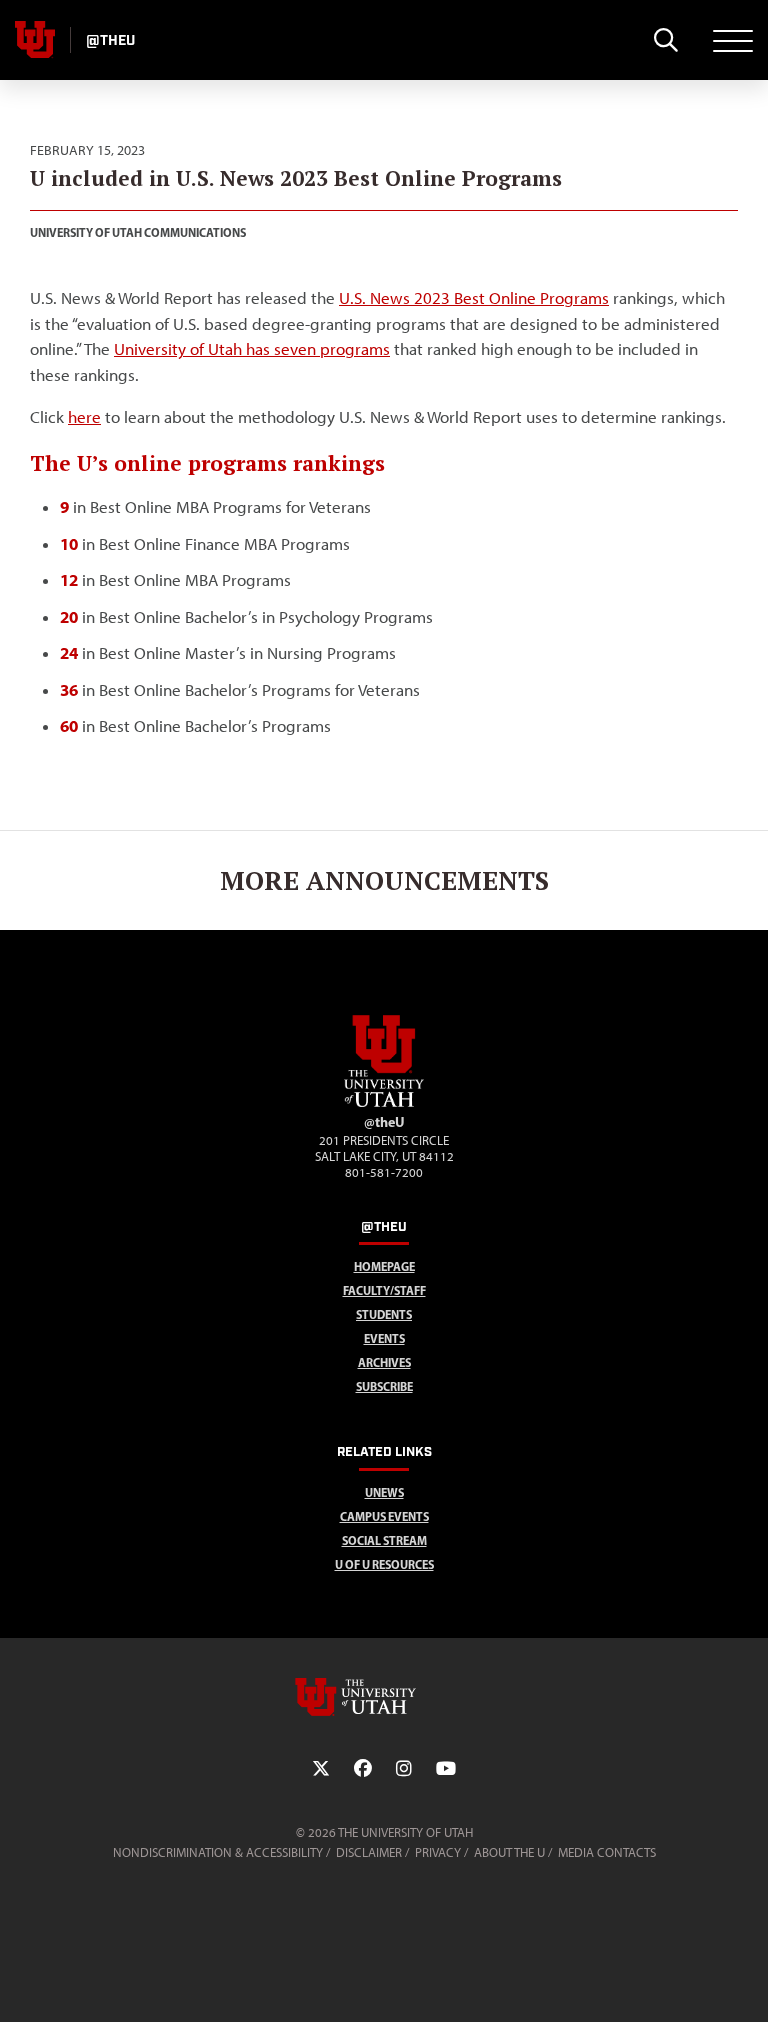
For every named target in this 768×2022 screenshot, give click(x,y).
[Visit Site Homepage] (384, 1103)
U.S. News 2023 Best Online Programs (474, 298)
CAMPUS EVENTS (384, 1516)
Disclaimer (369, 1852)
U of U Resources (384, 1564)
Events (384, 1338)
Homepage (384, 1266)
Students (384, 1314)
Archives (384, 1362)
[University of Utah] (384, 1697)
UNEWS (384, 1492)
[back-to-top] (744, 1982)
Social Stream (384, 1540)
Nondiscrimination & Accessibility (218, 1852)
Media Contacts (607, 1852)
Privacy (438, 1852)
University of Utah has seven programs (252, 349)
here (84, 417)
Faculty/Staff (384, 1290)
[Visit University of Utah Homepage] (35, 40)
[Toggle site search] (665, 40)
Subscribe (384, 1386)
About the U (509, 1852)
